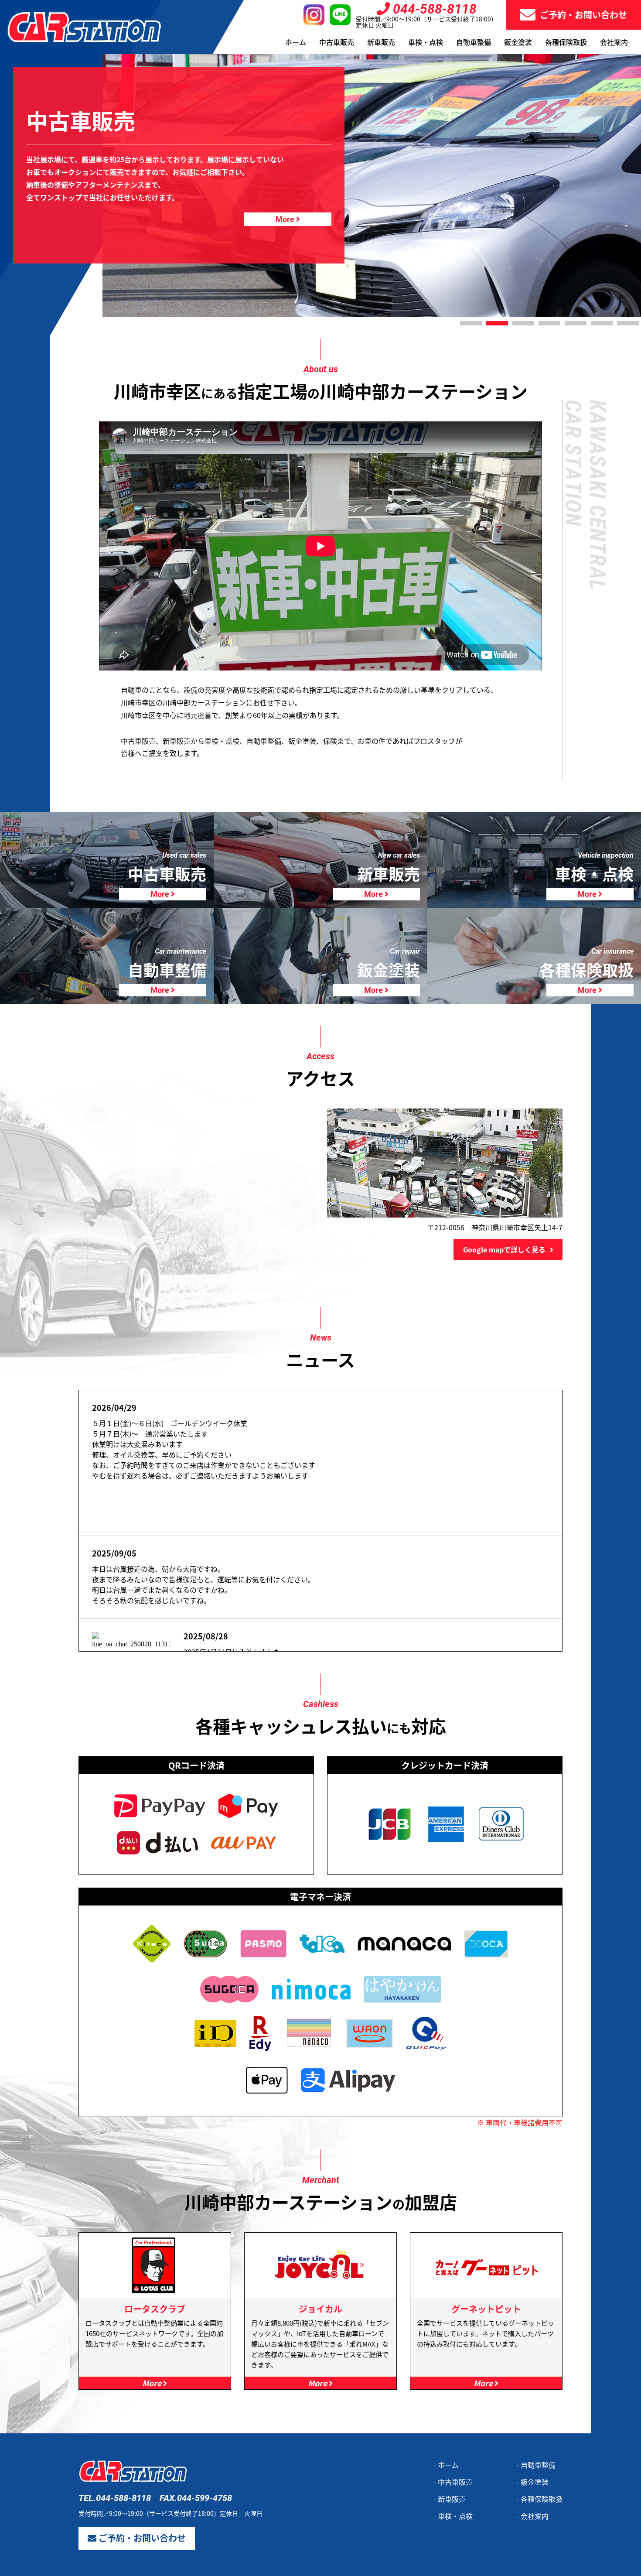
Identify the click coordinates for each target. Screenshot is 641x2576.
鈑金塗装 (518, 42)
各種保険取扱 (566, 42)
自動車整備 (474, 42)
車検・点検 (426, 42)
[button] (471, 323)
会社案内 (614, 42)
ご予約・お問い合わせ (583, 15)
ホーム (296, 42)
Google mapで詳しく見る (504, 1249)
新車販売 (381, 42)
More (161, 894)
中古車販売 (337, 42)
